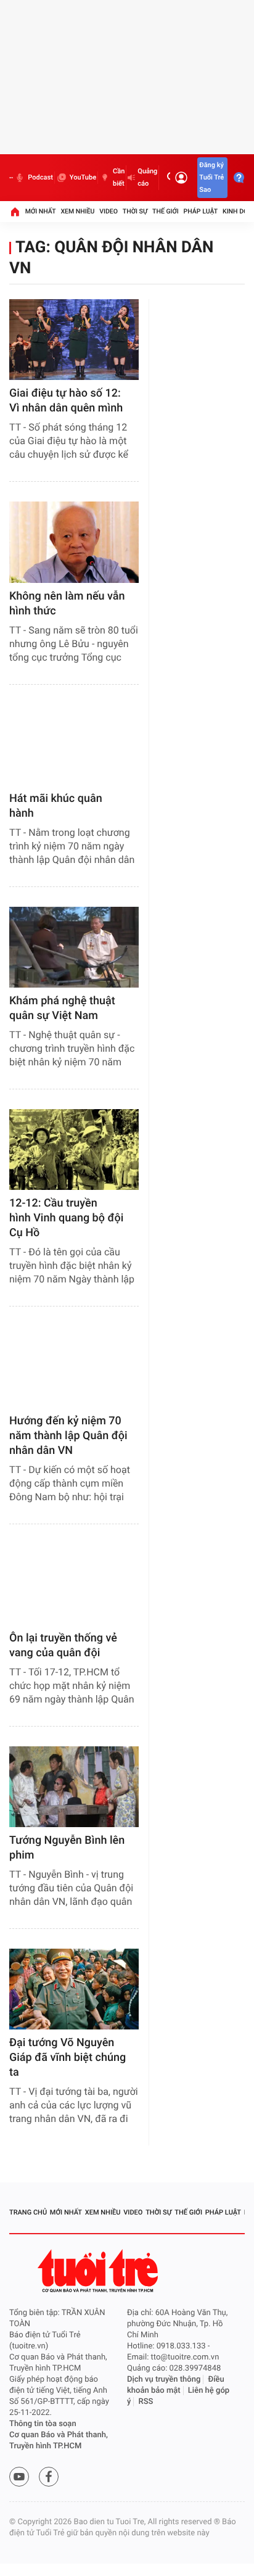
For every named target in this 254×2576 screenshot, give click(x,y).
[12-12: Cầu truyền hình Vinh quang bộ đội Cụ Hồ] (74, 1150)
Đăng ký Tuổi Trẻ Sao (211, 177)
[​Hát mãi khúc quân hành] (74, 745)
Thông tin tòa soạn (43, 2424)
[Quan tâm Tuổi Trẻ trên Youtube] (19, 2477)
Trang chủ (28, 2212)
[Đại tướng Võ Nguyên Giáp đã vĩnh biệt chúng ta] (74, 1989)
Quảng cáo (147, 177)
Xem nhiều (77, 211)
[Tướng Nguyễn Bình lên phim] (74, 1787)
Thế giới (166, 211)
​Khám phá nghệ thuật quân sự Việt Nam (62, 1008)
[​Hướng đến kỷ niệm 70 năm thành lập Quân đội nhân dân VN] (74, 1367)
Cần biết (119, 177)
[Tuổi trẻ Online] (99, 2271)
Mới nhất (41, 211)
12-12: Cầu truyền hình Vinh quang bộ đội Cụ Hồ (66, 1218)
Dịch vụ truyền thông (164, 2380)
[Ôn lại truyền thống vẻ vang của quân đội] (74, 1584)
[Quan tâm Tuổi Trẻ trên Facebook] (49, 2477)
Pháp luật (201, 211)
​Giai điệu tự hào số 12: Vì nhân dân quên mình (66, 401)
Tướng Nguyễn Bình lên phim (67, 1848)
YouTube (83, 177)
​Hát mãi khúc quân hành (56, 806)
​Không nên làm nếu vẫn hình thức (67, 604)
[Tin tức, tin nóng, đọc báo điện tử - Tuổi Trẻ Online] (11, 178)
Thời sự (135, 211)
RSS (146, 2402)
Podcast (40, 177)
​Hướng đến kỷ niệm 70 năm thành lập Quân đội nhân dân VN (68, 1436)
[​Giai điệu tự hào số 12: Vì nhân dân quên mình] (74, 340)
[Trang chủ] (15, 212)
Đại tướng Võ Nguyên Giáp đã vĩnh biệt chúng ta (68, 2058)
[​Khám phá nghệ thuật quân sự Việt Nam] (74, 947)
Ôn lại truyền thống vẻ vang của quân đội (63, 1645)
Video (109, 211)
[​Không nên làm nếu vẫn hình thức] (74, 542)
